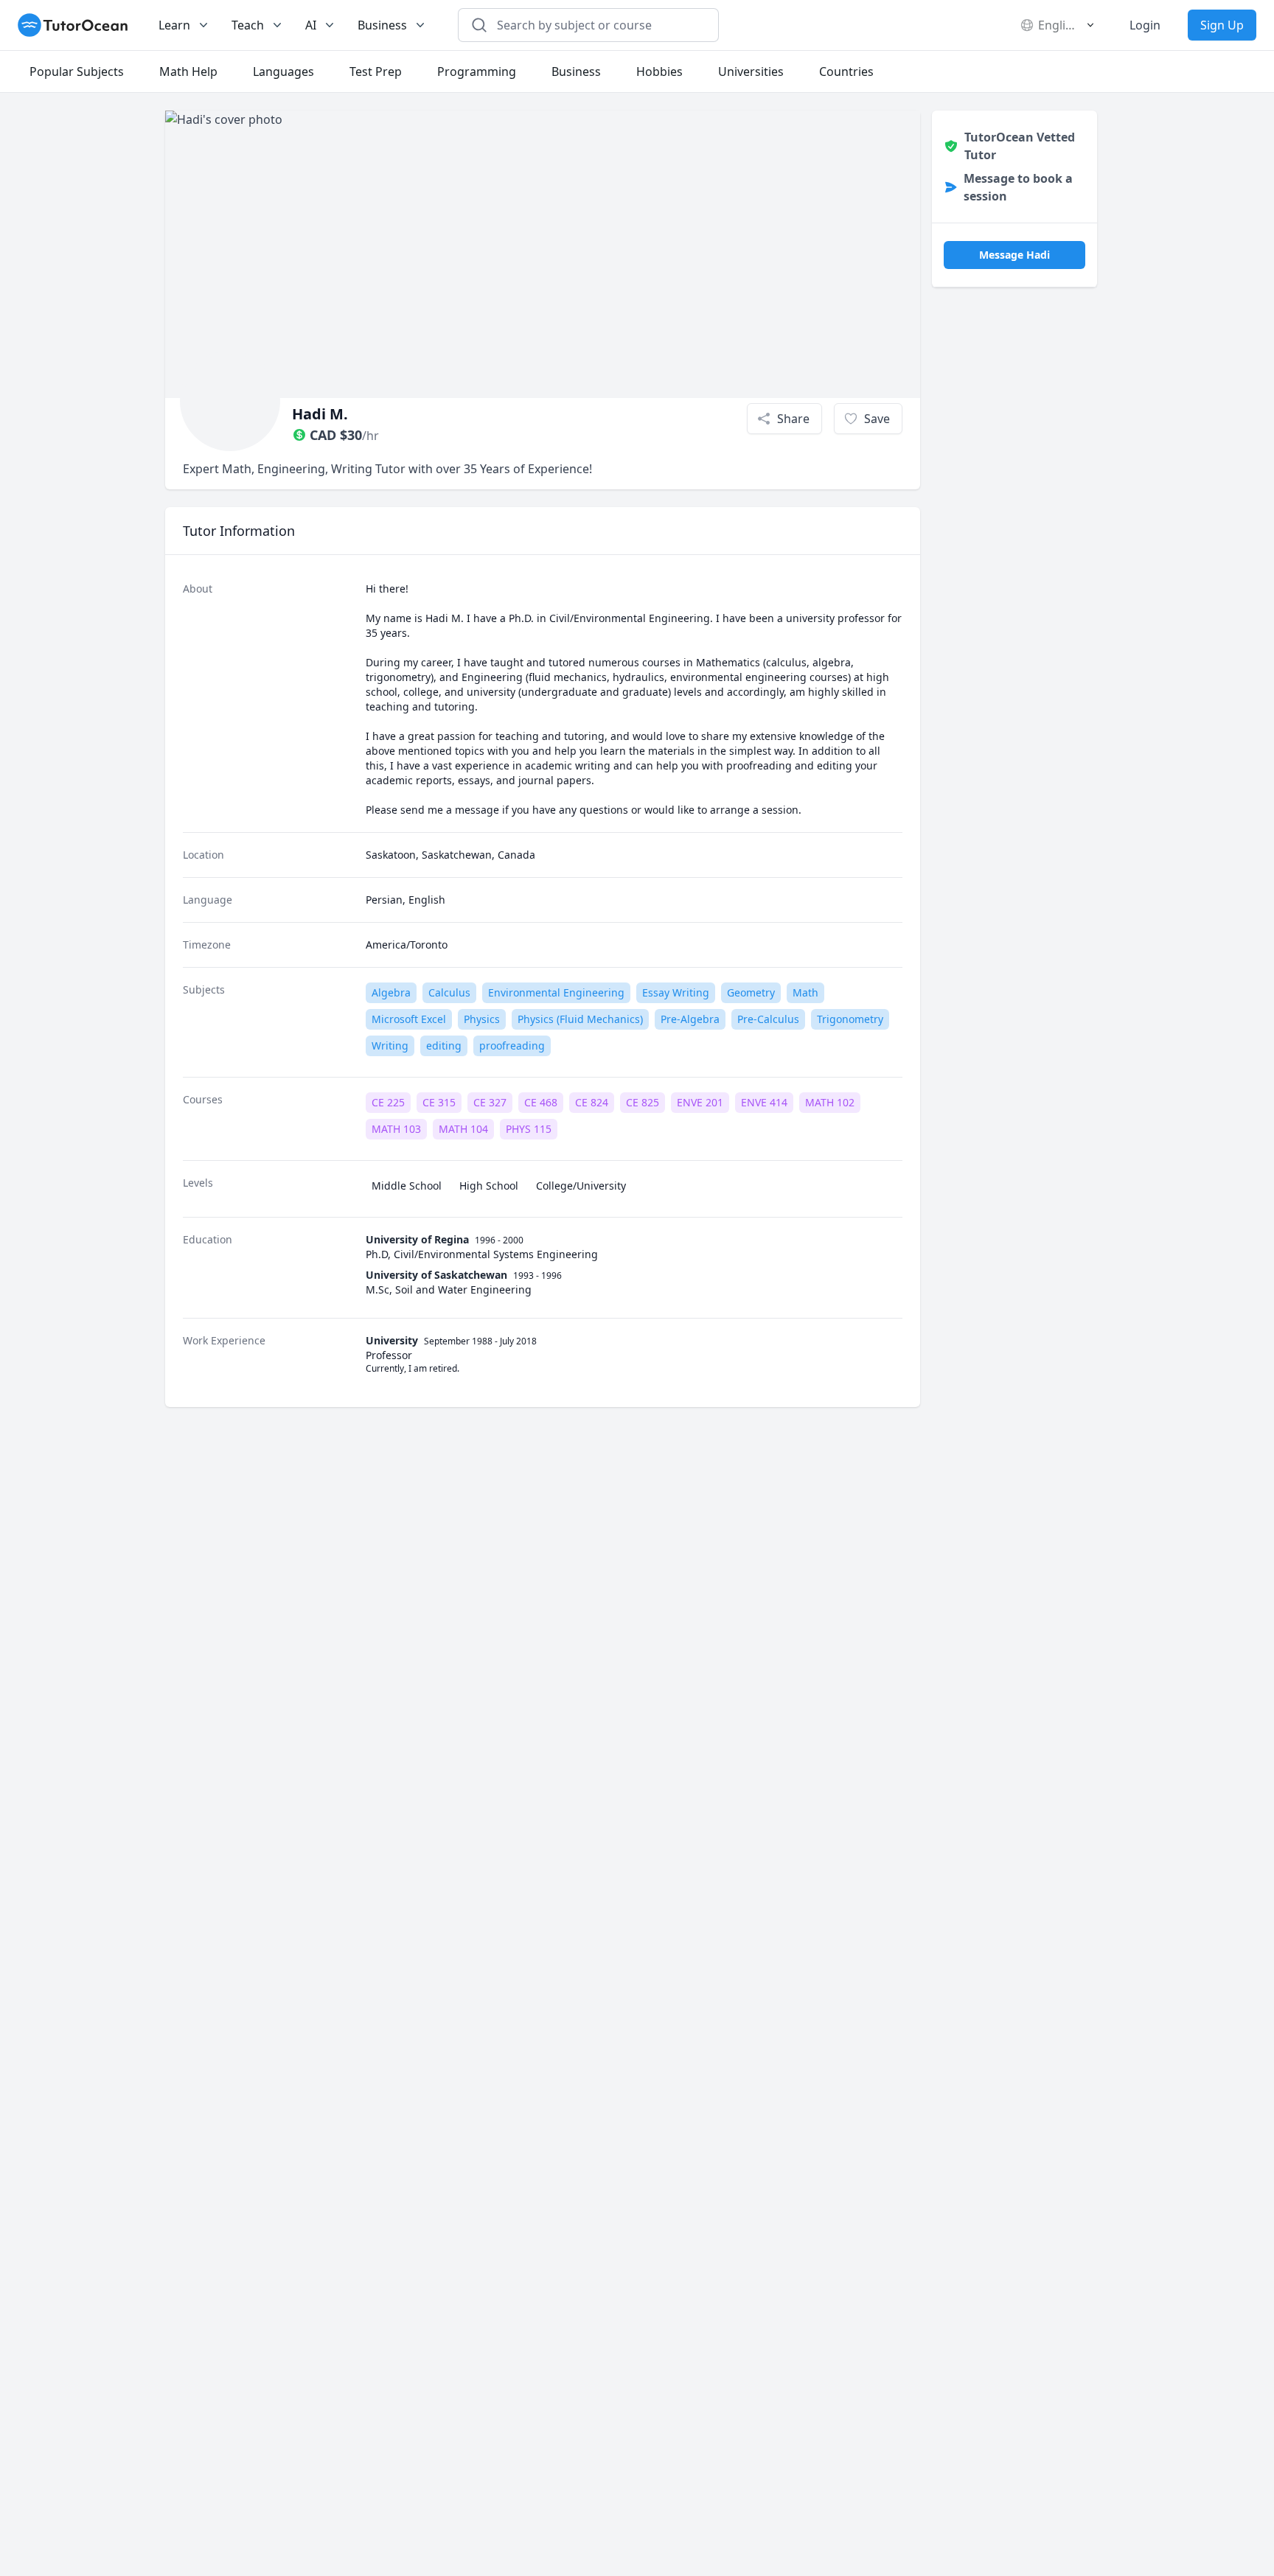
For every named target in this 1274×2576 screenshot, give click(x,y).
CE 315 (439, 1102)
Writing (390, 1046)
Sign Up (1222, 25)
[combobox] (597, 25)
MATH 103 (396, 1129)
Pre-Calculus (768, 1019)
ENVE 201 (700, 1102)
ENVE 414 (764, 1102)
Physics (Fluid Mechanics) (580, 1019)
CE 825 (643, 1102)
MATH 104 (463, 1129)
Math (805, 992)
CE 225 (388, 1102)
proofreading (512, 1046)
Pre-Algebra (690, 1019)
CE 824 (592, 1102)
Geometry (751, 992)
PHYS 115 (529, 1129)
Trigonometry (850, 1019)
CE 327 (490, 1102)
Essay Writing (676, 992)
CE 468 (541, 1102)
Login (1145, 25)
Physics (482, 1019)
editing (444, 1046)
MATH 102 (830, 1102)
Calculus (449, 992)
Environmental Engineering (556, 992)
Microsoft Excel (409, 1019)
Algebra (391, 992)
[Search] (479, 25)
